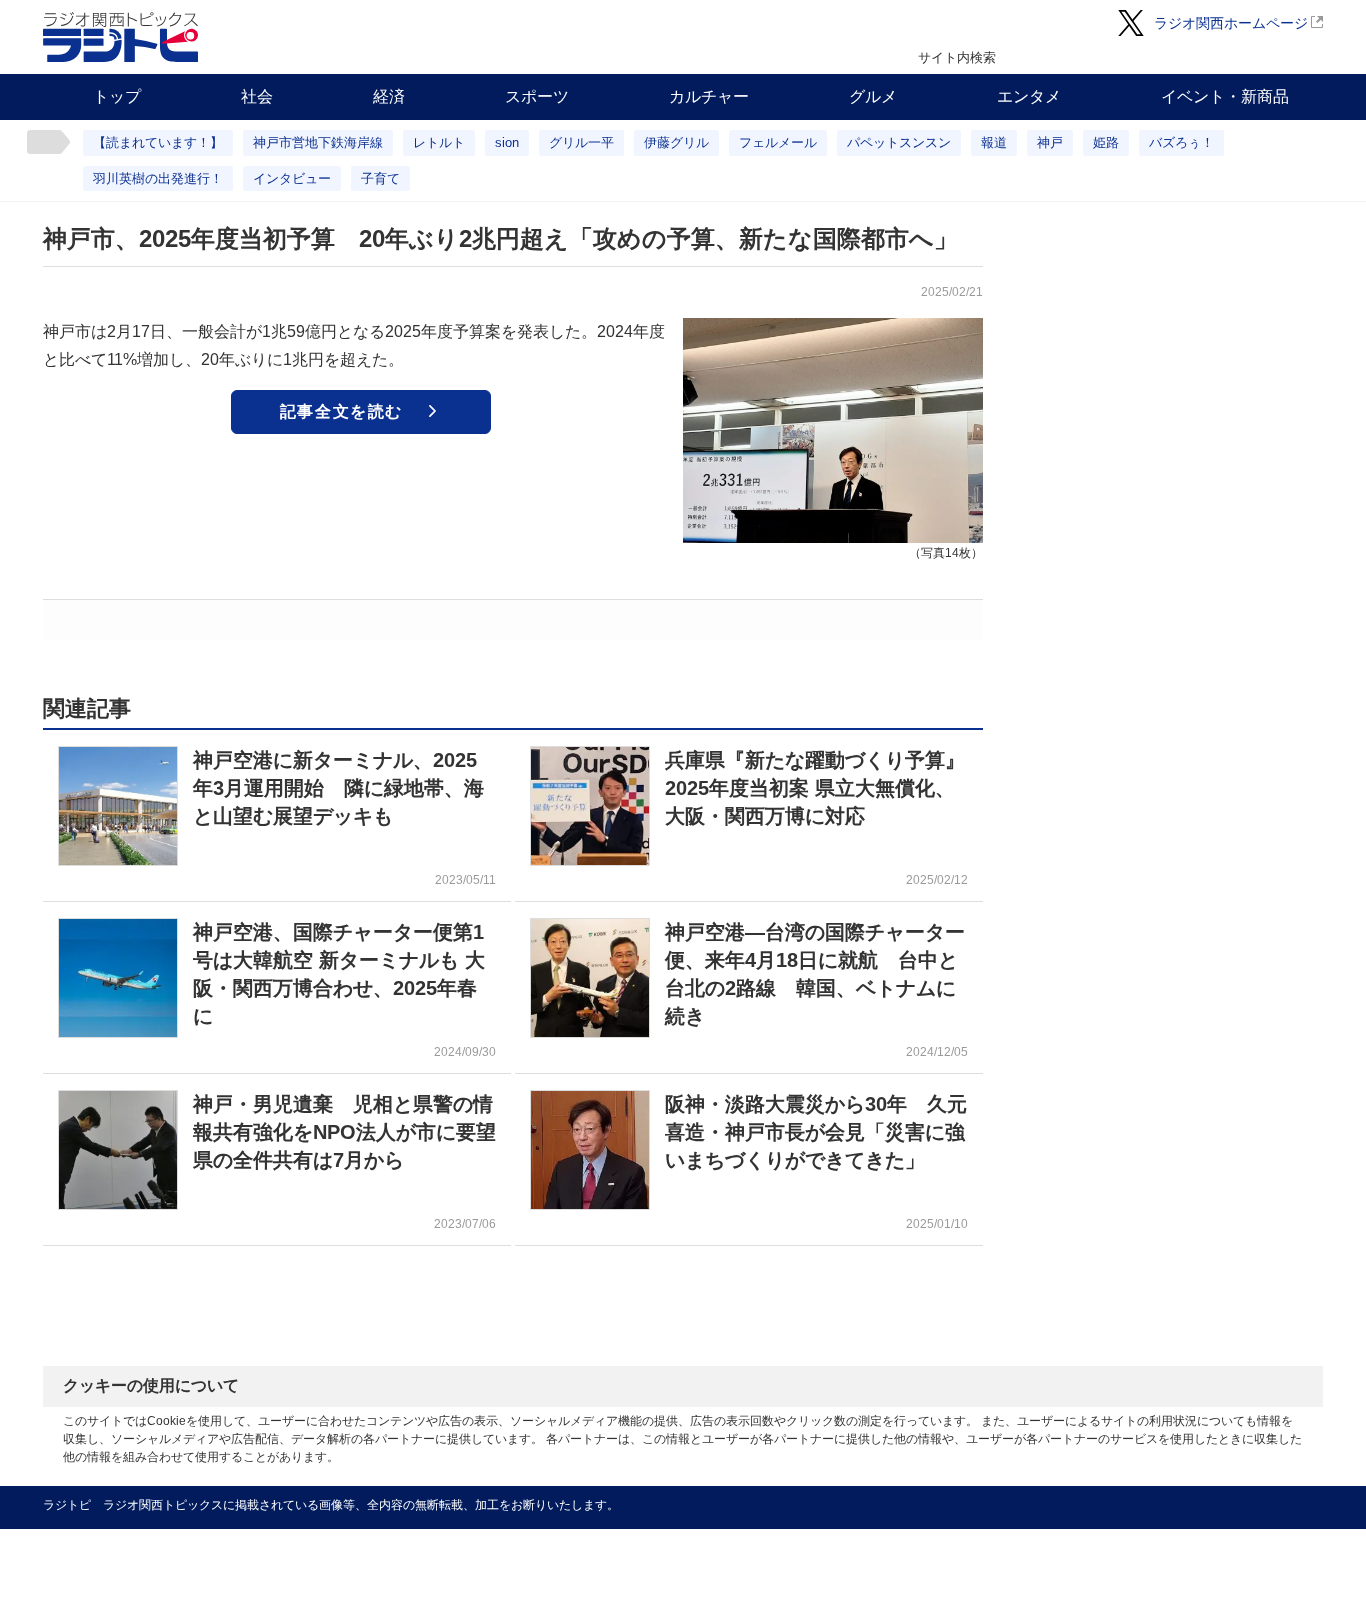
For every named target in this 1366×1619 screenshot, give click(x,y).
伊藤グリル (676, 142)
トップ (117, 96)
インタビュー (292, 178)
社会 (257, 96)
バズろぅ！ (1181, 142)
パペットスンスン (899, 142)
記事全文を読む (341, 411)
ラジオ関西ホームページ (1231, 23)
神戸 (1050, 142)
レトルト (439, 142)
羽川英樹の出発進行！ (158, 178)
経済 (389, 96)
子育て (380, 178)
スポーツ (537, 96)
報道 (994, 142)
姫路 (1106, 142)
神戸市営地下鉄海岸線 (318, 142)
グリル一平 (581, 142)
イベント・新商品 (1225, 96)
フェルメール (778, 142)
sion (507, 142)
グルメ (873, 96)
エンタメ (1029, 96)
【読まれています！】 (158, 142)
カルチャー (709, 96)
